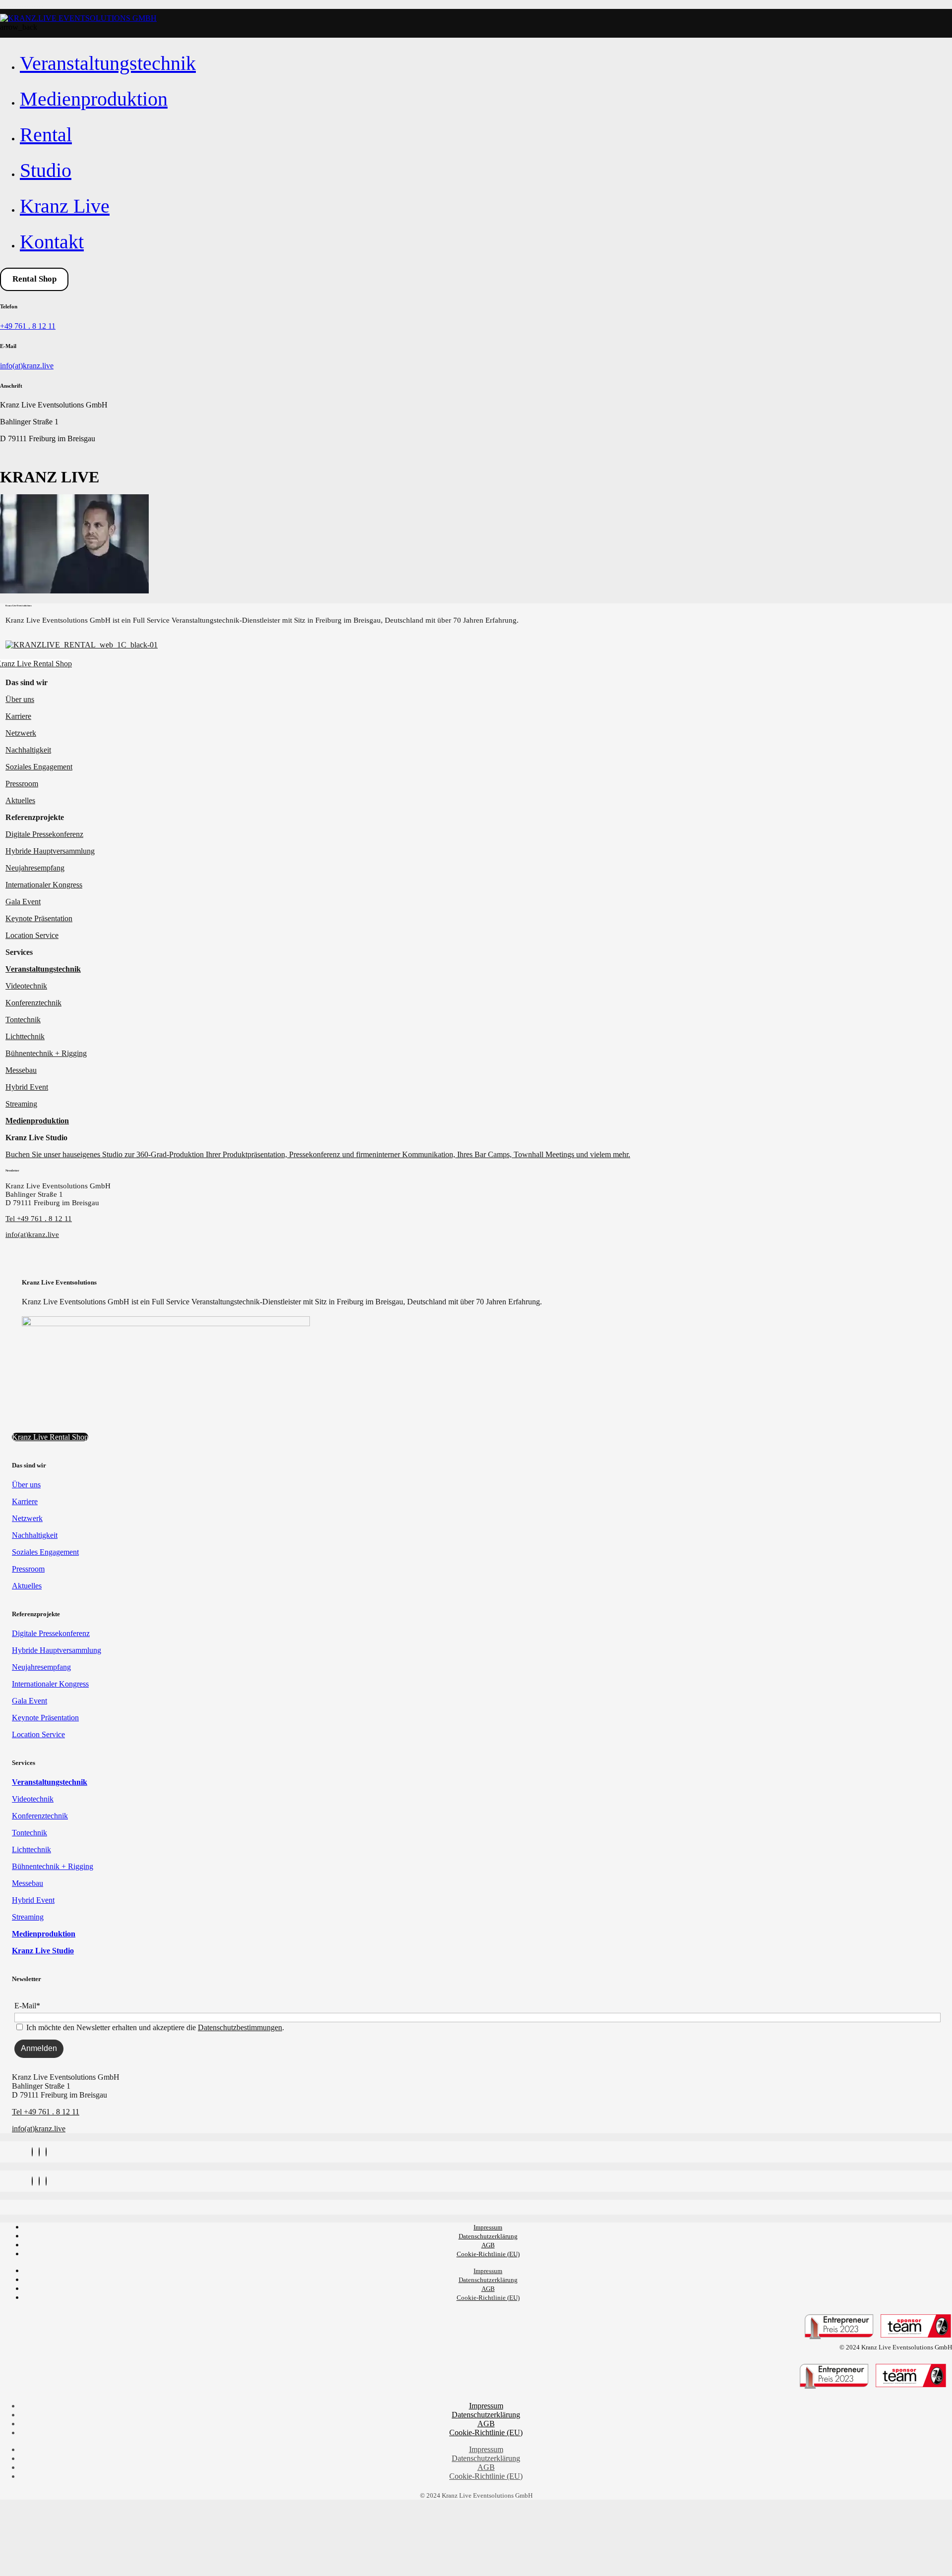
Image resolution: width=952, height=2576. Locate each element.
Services (19, 952)
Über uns (20, 699)
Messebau (21, 1070)
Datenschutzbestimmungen (240, 2027)
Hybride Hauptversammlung (50, 851)
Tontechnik (23, 1020)
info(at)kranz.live (27, 366)
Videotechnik (26, 986)
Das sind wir (27, 682)
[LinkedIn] (46, 2152)
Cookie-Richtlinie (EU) (488, 2254)
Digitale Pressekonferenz (44, 834)
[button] (478, 683)
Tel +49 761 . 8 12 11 (39, 1219)
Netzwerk (21, 733)
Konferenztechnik (33, 1003)
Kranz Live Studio (36, 1138)
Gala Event (23, 902)
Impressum (488, 2227)
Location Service (32, 935)
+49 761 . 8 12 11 (28, 326)
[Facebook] (39, 2152)
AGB (488, 2245)
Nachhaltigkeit (28, 750)
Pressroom (22, 784)
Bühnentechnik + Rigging (46, 1053)
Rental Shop (34, 279)
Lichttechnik (25, 1036)
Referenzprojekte (35, 817)
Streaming (21, 1104)
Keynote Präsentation (39, 918)
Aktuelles (20, 800)
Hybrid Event (27, 1087)
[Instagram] (32, 2152)
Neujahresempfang (35, 868)
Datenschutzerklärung (488, 2236)
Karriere (18, 716)
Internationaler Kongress (44, 885)
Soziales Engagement (39, 767)
